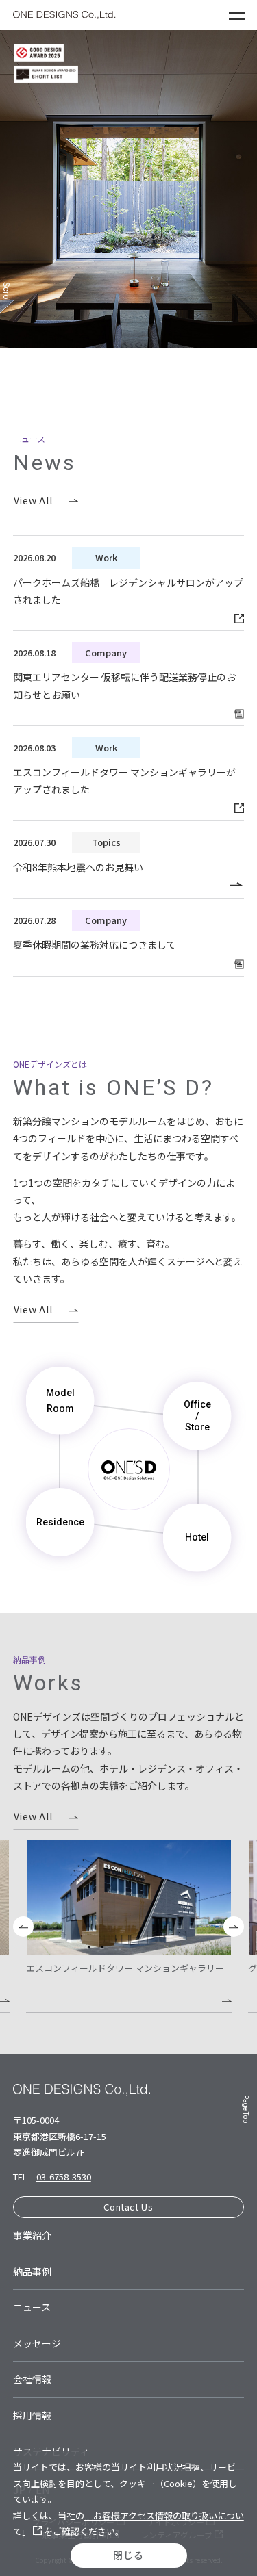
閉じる (128, 2555)
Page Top (246, 2109)
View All (33, 500)
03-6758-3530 (64, 2177)
